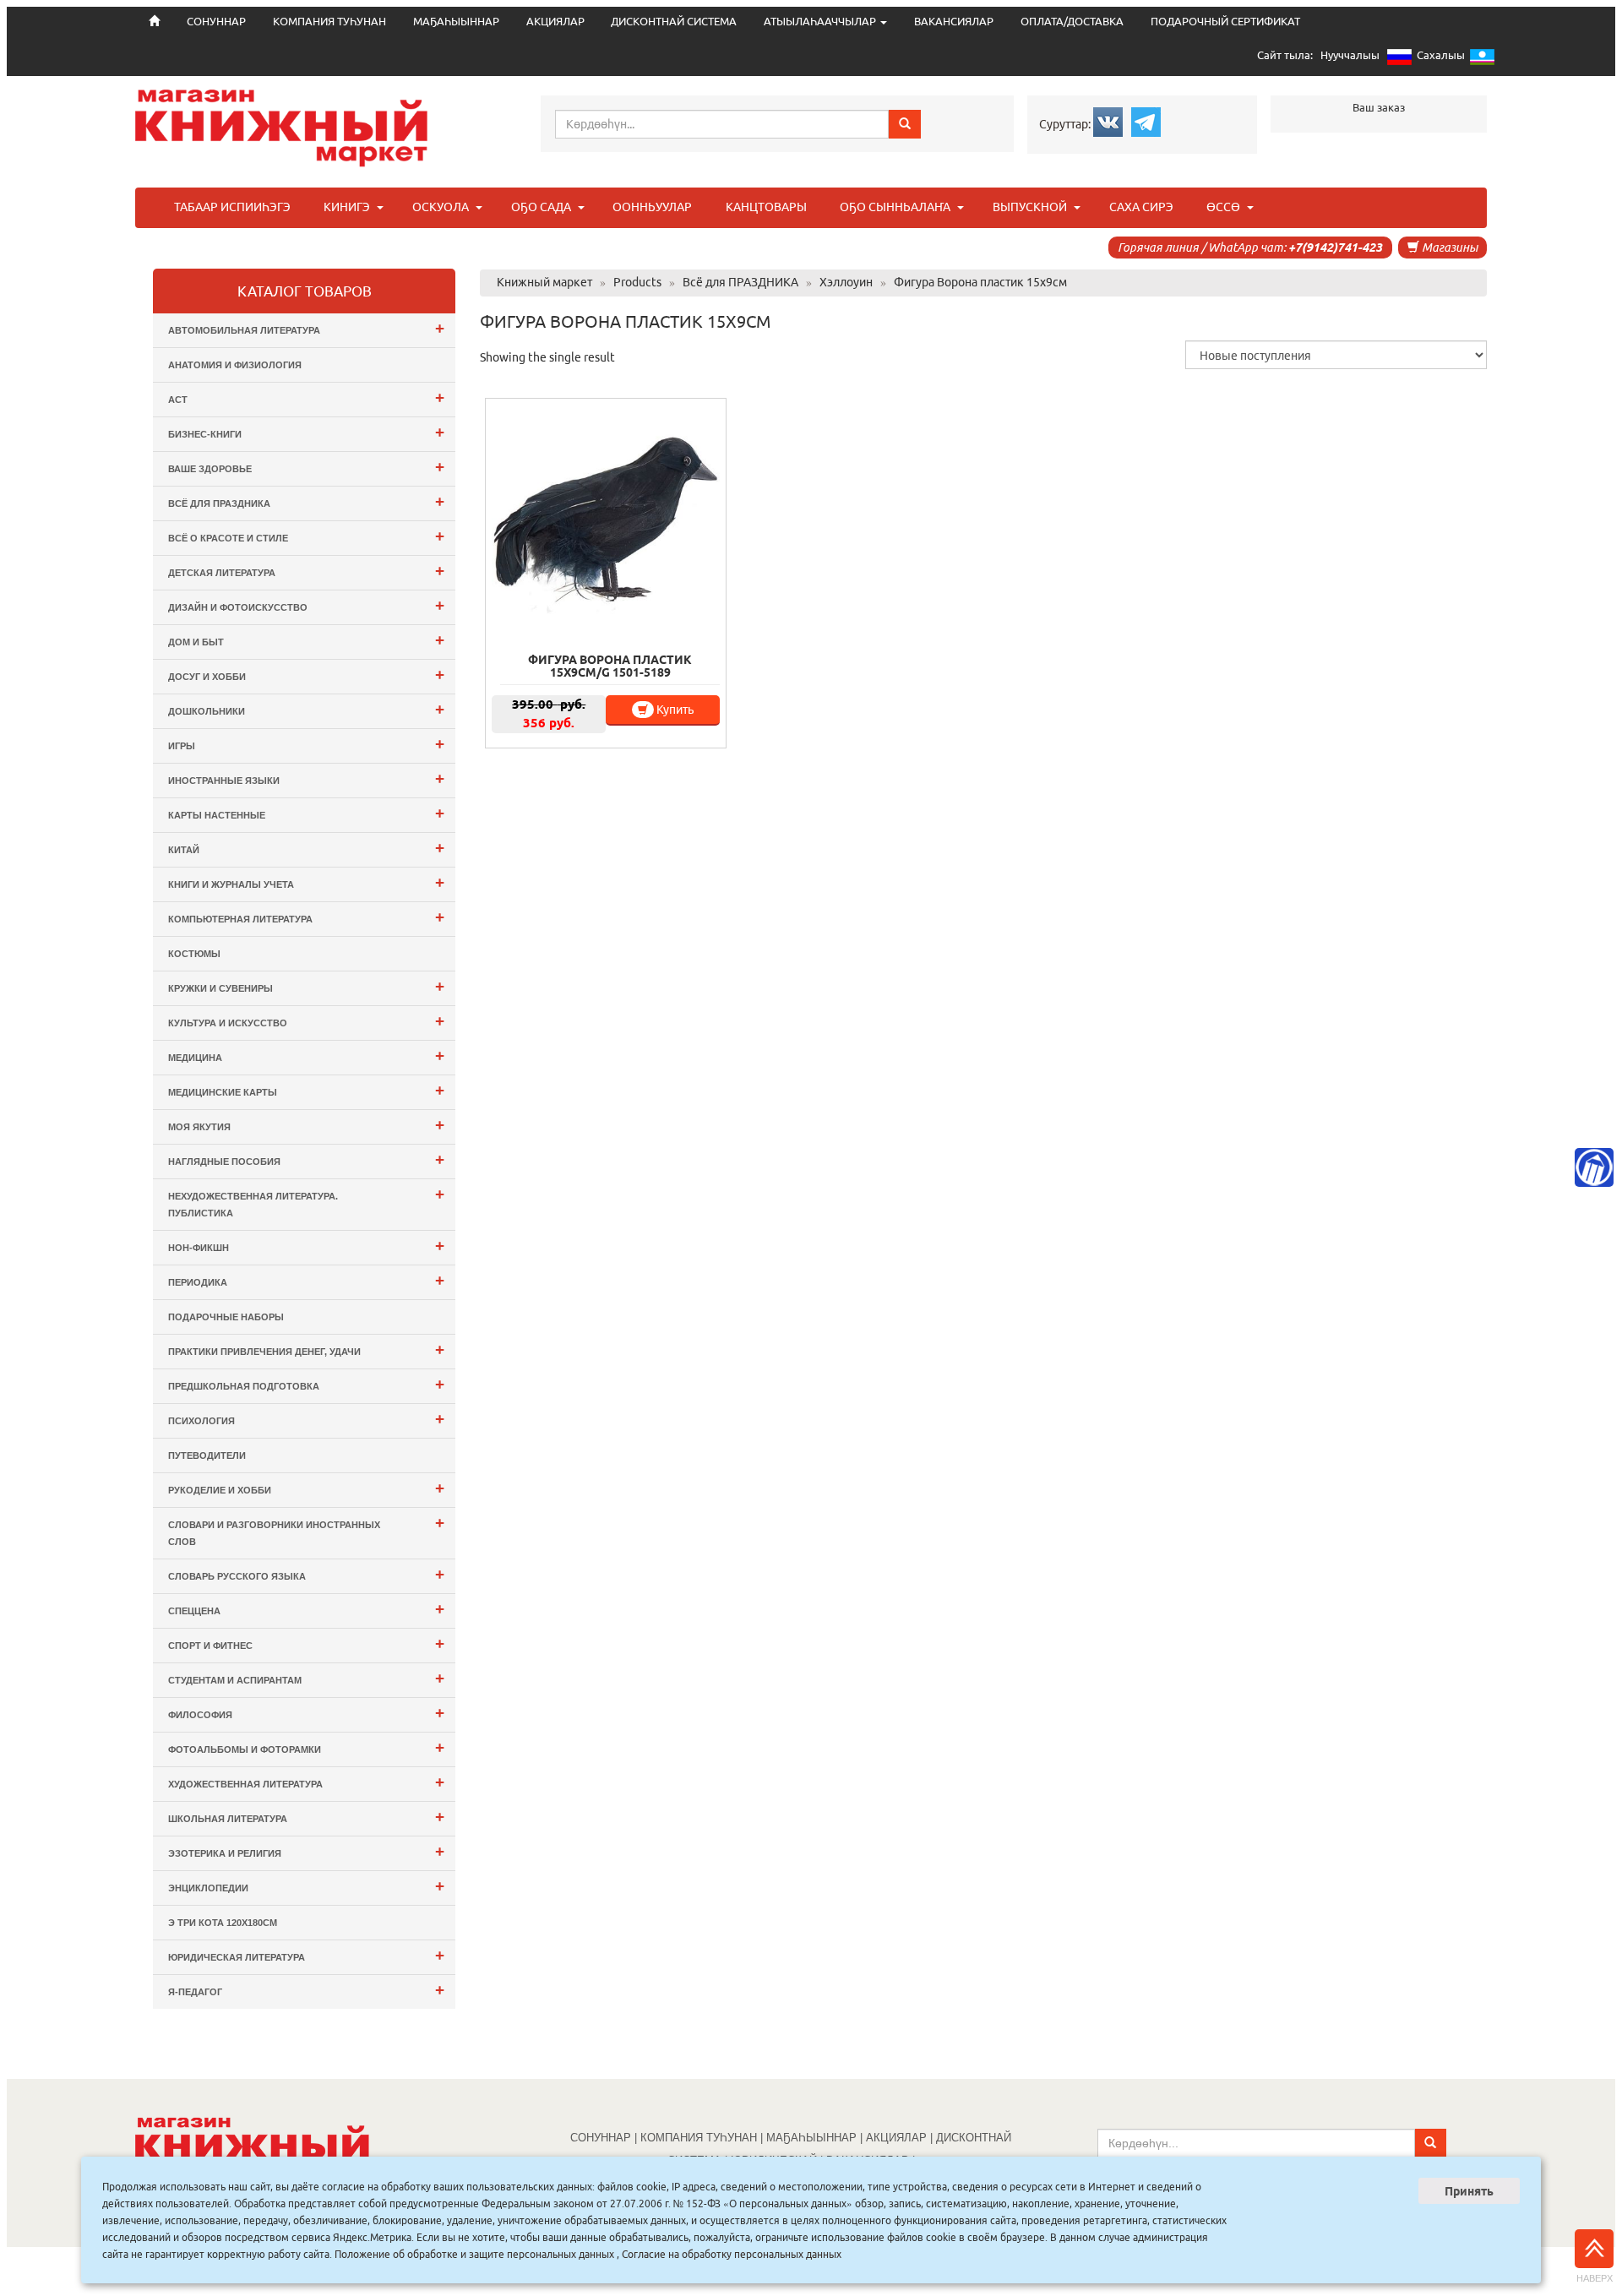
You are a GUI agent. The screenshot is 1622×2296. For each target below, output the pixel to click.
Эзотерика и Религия (306, 1851)
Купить (674, 710)
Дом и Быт (306, 640)
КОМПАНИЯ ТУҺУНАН (329, 22)
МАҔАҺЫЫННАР (456, 22)
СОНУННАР (601, 2138)
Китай (306, 848)
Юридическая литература (306, 1955)
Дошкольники (306, 709)
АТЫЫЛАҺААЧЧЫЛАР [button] (821, 22)
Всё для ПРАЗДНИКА (306, 501)
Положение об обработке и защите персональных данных (474, 2254)
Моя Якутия (306, 1125)
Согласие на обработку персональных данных (732, 2254)
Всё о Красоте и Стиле (306, 536)
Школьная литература (306, 1817)
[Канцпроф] (1594, 1167)
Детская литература (306, 571)
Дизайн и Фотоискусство (306, 605)
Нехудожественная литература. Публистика (306, 1202)
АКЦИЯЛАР (555, 22)
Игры (306, 744)
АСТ (306, 397)
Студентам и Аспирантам (306, 1678)
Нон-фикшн (306, 1246)
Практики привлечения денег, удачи (306, 1349)
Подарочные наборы (226, 1317)
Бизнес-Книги (306, 432)
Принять (1469, 2191)
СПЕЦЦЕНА (306, 1609)
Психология (306, 1419)
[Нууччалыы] (1399, 60)
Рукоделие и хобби (306, 1488)
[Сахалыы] (1482, 60)
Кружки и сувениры (306, 986)
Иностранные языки (306, 778)
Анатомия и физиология (235, 365)
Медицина (306, 1056)
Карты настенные (306, 813)
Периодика (306, 1280)
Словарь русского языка (306, 1574)
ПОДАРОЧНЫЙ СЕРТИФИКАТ (1225, 22)
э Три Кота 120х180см (223, 1923)
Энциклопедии (306, 1886)
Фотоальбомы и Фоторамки (306, 1747)
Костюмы (194, 954)
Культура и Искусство (306, 1021)
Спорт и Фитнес (306, 1643)
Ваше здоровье (306, 467)
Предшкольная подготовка (306, 1384)
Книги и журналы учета (306, 882)
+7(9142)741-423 (1335, 248)
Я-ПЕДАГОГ (306, 1990)
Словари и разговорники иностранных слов (306, 1530)
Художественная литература (306, 1782)
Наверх (1595, 2278)
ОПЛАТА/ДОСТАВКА (1072, 22)
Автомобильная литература (306, 328)
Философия (306, 1713)
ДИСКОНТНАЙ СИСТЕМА (674, 22)
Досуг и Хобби (306, 675)
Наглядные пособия (306, 1159)
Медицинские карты (306, 1090)
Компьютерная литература (306, 917)
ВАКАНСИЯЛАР (954, 22)
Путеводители (207, 1455)
